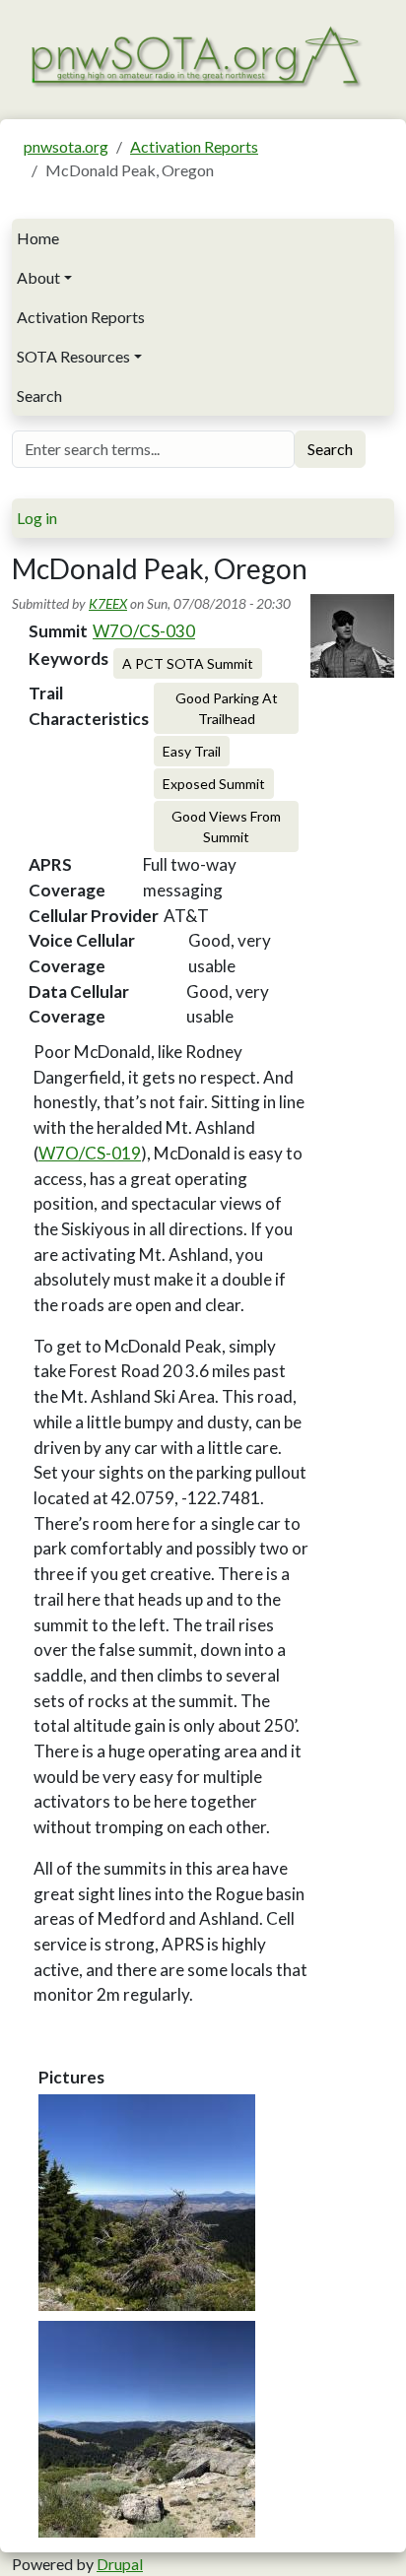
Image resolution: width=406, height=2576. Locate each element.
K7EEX (108, 603)
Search (39, 396)
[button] (147, 2203)
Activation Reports (194, 146)
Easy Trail (192, 751)
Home (38, 238)
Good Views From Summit (226, 826)
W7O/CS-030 (144, 631)
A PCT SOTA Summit (188, 663)
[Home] (195, 55)
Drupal (120, 2564)
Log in (37, 518)
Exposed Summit (214, 784)
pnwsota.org (66, 146)
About (38, 277)
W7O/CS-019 (90, 1153)
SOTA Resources (73, 356)
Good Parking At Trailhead (227, 708)
